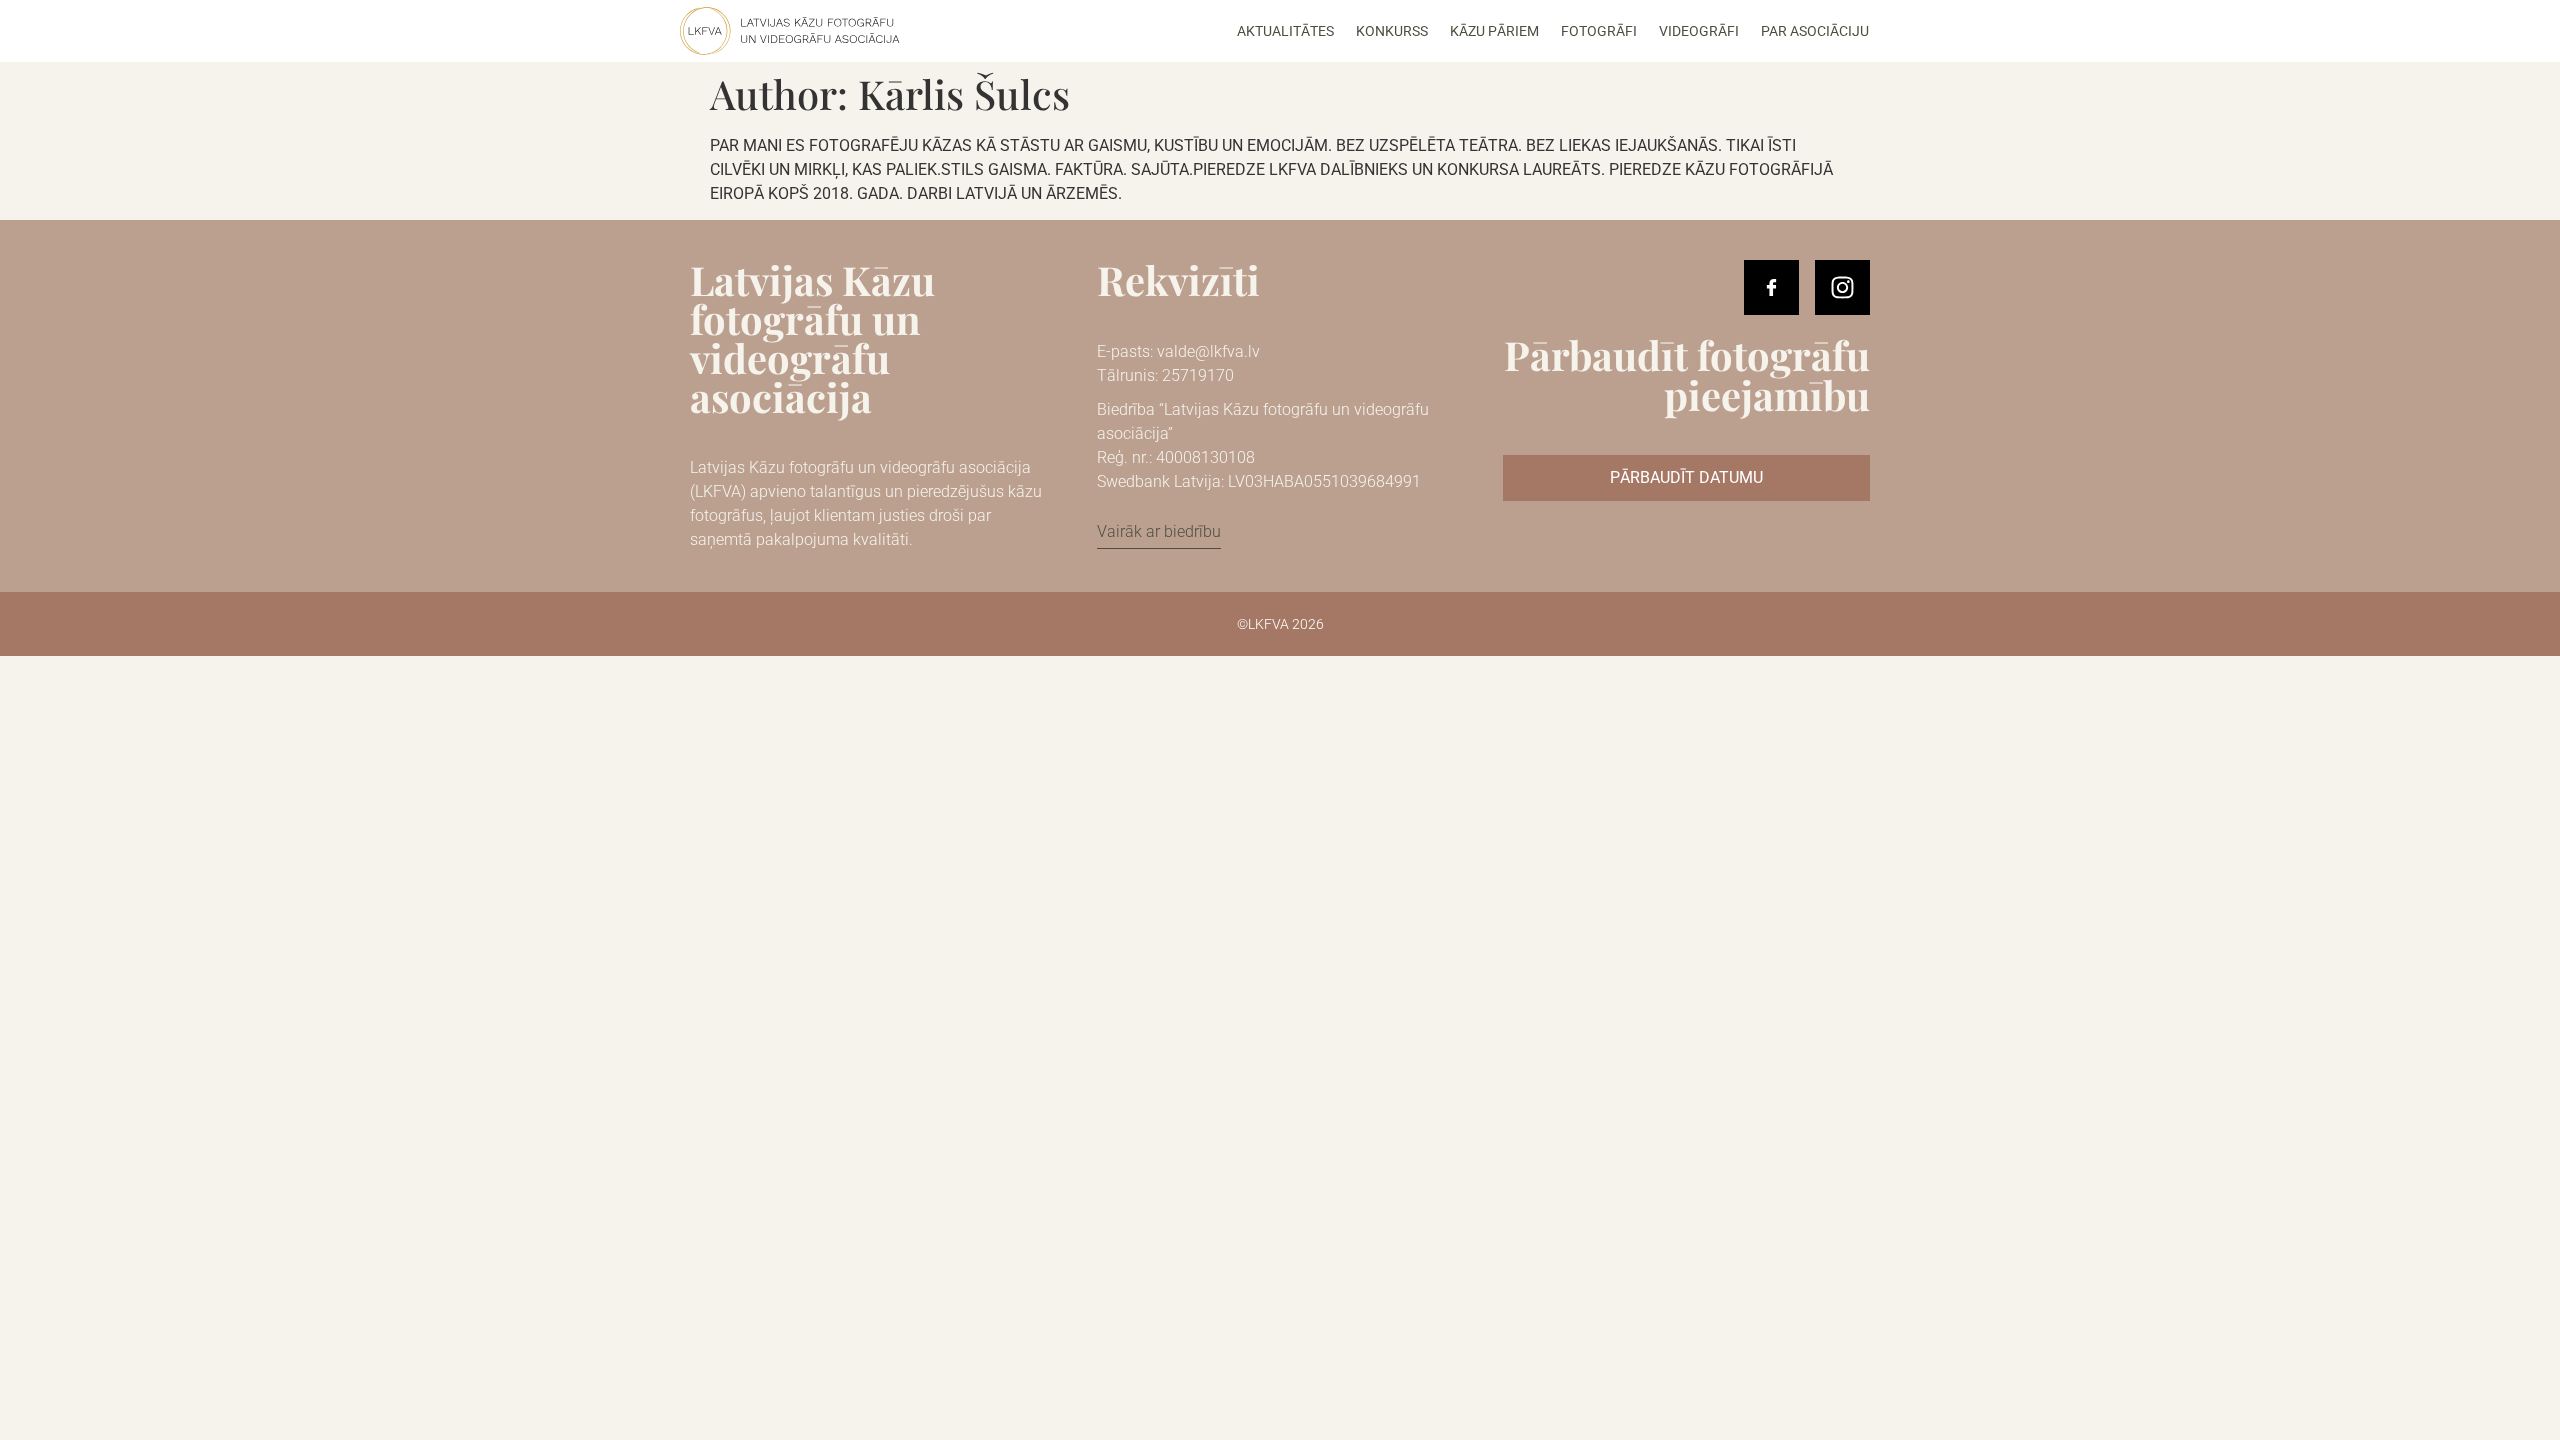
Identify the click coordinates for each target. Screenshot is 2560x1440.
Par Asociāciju (1815, 31)
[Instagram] (1842, 287)
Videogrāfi (1699, 31)
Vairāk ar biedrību (1159, 531)
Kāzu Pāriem (1494, 31)
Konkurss (1392, 31)
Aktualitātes (1285, 31)
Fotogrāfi (1599, 31)
